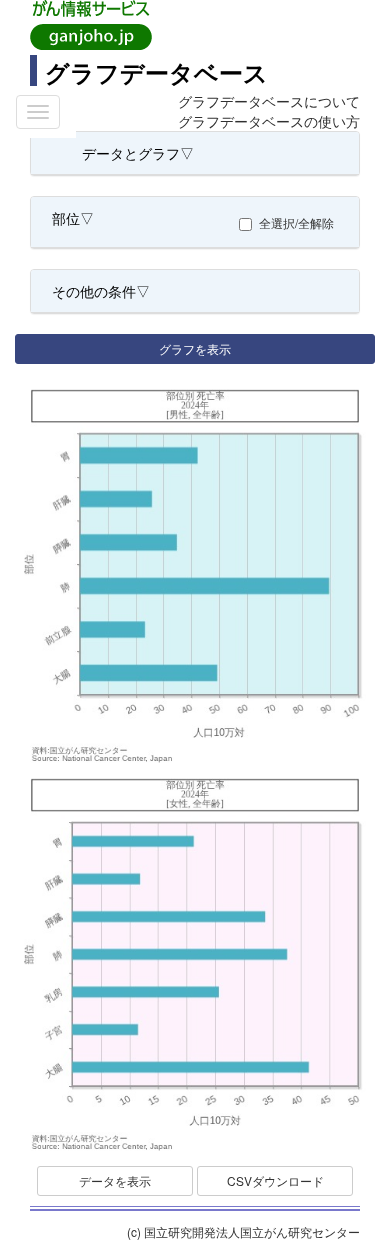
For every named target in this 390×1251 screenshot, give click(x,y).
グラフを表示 (195, 348)
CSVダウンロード (275, 1180)
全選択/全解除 (296, 222)
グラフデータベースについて (269, 101)
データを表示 (115, 1180)
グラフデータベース (156, 72)
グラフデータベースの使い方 (269, 121)
